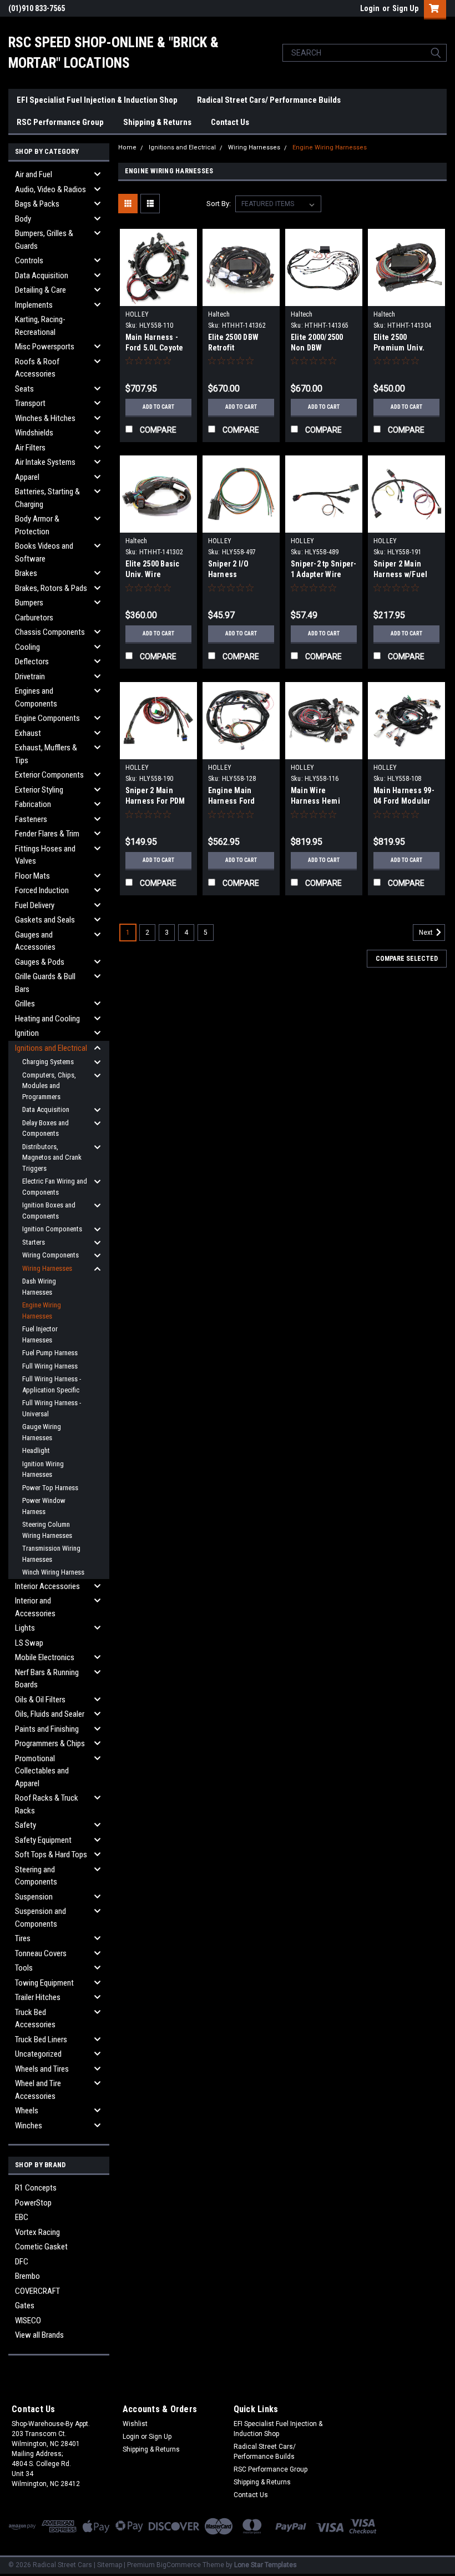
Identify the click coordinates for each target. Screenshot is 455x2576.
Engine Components (47, 718)
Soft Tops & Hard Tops (51, 1855)
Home (127, 147)
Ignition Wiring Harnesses (43, 1469)
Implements (34, 305)
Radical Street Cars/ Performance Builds (269, 100)
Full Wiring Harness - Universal (52, 1408)
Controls (29, 260)
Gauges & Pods (40, 962)
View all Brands (39, 2335)
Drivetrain (30, 676)
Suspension (34, 1897)
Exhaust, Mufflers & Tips (46, 754)
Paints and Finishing (47, 1729)
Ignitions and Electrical (51, 1048)
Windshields (34, 433)
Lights (25, 1628)
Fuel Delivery (35, 905)
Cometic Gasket (41, 2247)
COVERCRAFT (37, 2291)
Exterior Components (49, 775)
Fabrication (33, 804)
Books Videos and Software (44, 552)
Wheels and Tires (42, 2069)
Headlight (36, 1450)
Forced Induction (42, 890)
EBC (22, 2217)
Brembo (27, 2276)
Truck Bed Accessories (35, 2019)
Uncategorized (38, 2054)
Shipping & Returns (157, 122)
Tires (23, 1938)
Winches (29, 2126)
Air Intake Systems (45, 462)
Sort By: (219, 204)
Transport (30, 403)
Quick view (158, 297)
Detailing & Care (41, 290)
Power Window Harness (44, 1506)
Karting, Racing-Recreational (40, 326)
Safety (26, 1825)
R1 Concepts (36, 2188)
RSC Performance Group (60, 122)
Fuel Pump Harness (50, 1353)
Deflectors (32, 661)
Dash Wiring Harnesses (39, 1287)
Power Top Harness (50, 1488)
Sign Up (405, 8)
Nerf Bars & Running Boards (47, 1679)
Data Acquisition (42, 275)
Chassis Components (50, 632)
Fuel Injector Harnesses (40, 1334)
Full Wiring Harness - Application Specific (52, 1384)
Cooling (27, 647)
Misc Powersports (45, 347)
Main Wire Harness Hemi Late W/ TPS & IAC (322, 801)
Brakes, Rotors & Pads (51, 588)
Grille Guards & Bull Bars (45, 983)
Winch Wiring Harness (53, 1572)
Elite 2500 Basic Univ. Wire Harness (153, 574)
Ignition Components (52, 1229)
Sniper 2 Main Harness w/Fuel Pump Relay (401, 574)
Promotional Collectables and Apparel (42, 1771)
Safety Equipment (43, 1840)
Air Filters (30, 448)
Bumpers (29, 603)
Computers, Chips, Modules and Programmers (49, 1086)
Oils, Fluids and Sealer (50, 1714)
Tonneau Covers (41, 1953)
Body (23, 219)
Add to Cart (158, 407)
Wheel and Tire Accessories (38, 2090)
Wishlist (135, 2424)
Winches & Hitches (45, 418)
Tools (24, 1968)
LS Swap (29, 1643)
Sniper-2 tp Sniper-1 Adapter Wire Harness (324, 574)
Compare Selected (407, 959)
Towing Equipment (44, 1983)
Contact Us (230, 122)
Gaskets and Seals (45, 920)
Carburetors (34, 618)
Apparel (27, 477)
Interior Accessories (47, 1586)
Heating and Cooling (47, 1019)
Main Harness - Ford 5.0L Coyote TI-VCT (155, 348)
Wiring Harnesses (47, 1268)
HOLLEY (137, 314)
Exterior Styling (39, 790)
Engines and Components (36, 697)
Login (370, 8)
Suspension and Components (41, 1918)
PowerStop (33, 2203)
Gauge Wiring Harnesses (42, 1432)
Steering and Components (36, 1876)
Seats (24, 389)
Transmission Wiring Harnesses (51, 1554)
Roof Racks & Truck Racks (47, 1804)
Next (427, 933)
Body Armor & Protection (37, 525)
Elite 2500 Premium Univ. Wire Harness (399, 348)
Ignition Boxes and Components (49, 1211)
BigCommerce (179, 2565)
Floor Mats (32, 876)
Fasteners (31, 819)
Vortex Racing (37, 2232)
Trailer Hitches (38, 1997)
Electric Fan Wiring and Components (55, 1187)
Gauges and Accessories (35, 941)
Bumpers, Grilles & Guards (44, 240)
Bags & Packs (37, 204)
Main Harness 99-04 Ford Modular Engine (404, 801)
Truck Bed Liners (41, 2039)
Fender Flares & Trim (47, 834)
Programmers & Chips (50, 1743)
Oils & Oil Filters (40, 1700)
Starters (34, 1242)
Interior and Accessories (35, 1607)
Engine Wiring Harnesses (42, 1310)
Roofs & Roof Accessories (37, 368)
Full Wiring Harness (50, 1366)
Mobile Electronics (45, 1657)
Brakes (26, 573)
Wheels (27, 2111)
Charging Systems (48, 1062)
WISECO (28, 2321)
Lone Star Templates (266, 2565)
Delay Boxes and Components (46, 1128)
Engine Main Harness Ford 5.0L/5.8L (232, 801)
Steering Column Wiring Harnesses (47, 1530)
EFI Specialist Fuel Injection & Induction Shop (97, 100)
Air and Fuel (34, 174)
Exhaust (28, 733)
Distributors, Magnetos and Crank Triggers (52, 1157)
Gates (25, 2306)
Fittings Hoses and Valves (45, 855)
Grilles (25, 1004)
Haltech (219, 314)
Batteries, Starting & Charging (47, 498)
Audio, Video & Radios (50, 189)
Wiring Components (50, 1255)
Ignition (27, 1033)
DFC (22, 2262)
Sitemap (110, 2565)
